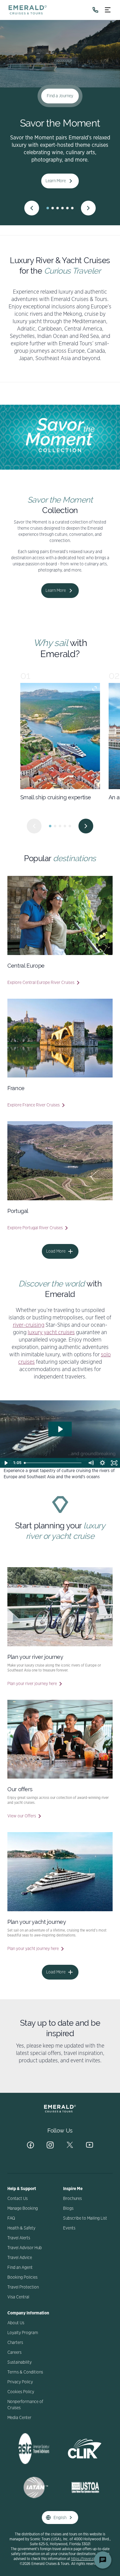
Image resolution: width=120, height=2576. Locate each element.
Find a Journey (60, 96)
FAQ (11, 2218)
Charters (15, 2343)
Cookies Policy (21, 2392)
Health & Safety (21, 2228)
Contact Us (18, 2199)
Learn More (56, 181)
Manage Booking (23, 2209)
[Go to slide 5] (67, 208)
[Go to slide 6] (72, 208)
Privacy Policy (20, 2382)
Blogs (68, 2209)
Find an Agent (20, 2268)
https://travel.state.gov (89, 2559)
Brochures (72, 2199)
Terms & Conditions (25, 2372)
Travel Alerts (19, 2238)
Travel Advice (20, 2258)
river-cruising (29, 1325)
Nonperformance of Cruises (25, 2405)
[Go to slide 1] (48, 208)
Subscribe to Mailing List (85, 2218)
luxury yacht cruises (51, 1333)
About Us (16, 2323)
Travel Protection (23, 2287)
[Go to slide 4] (62, 208)
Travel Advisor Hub (25, 2248)
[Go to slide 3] (58, 208)
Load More (56, 1251)
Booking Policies (22, 2277)
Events (69, 2228)
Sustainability (20, 2362)
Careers (14, 2353)
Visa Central (18, 2297)
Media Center (19, 2418)
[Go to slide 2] (53, 208)
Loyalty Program (23, 2333)
